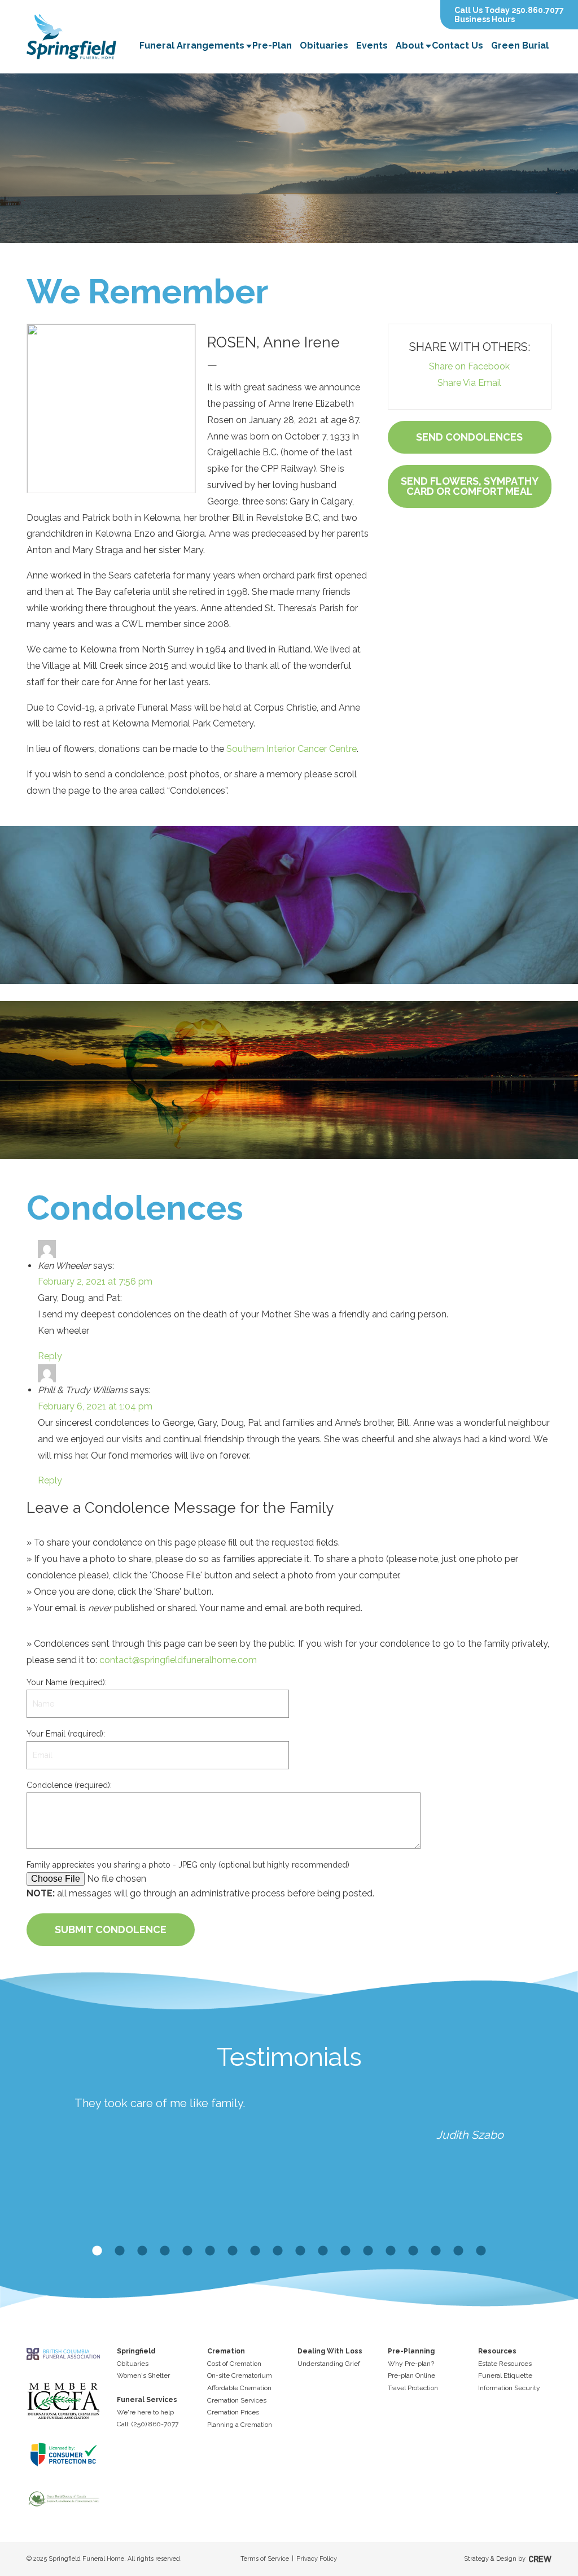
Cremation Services (237, 2400)
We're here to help (145, 2412)
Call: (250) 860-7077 (148, 2424)
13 (368, 2251)
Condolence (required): (69, 1785)
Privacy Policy (317, 2559)
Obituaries (324, 45)
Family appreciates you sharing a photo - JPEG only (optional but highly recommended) (188, 1865)
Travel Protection (413, 2388)
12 (345, 2251)
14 (391, 2251)
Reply (50, 1356)
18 (481, 2251)
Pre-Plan (272, 45)
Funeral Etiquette (505, 2375)
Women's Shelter (143, 2375)
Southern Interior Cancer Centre (290, 749)
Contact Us (457, 45)
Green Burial (520, 45)
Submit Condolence (111, 1929)
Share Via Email (469, 383)
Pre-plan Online (411, 2375)
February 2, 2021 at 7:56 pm (95, 1282)
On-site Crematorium (240, 2375)
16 (436, 2251)
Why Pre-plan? (411, 2364)
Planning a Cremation (240, 2425)
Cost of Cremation (234, 2364)
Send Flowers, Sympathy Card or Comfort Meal (470, 486)
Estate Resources (505, 2364)
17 (458, 2251)
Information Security (509, 2388)
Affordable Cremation (239, 2388)
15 (413, 2251)
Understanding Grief (329, 2364)
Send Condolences (469, 437)
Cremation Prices (233, 2412)
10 (300, 2251)
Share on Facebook (469, 366)
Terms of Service (265, 2559)
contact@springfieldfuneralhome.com (178, 1660)
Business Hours (485, 19)
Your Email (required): (66, 1734)
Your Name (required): (67, 1682)
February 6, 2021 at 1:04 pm (95, 1406)
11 (323, 2251)
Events (372, 45)
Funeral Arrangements (192, 45)
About (410, 45)
